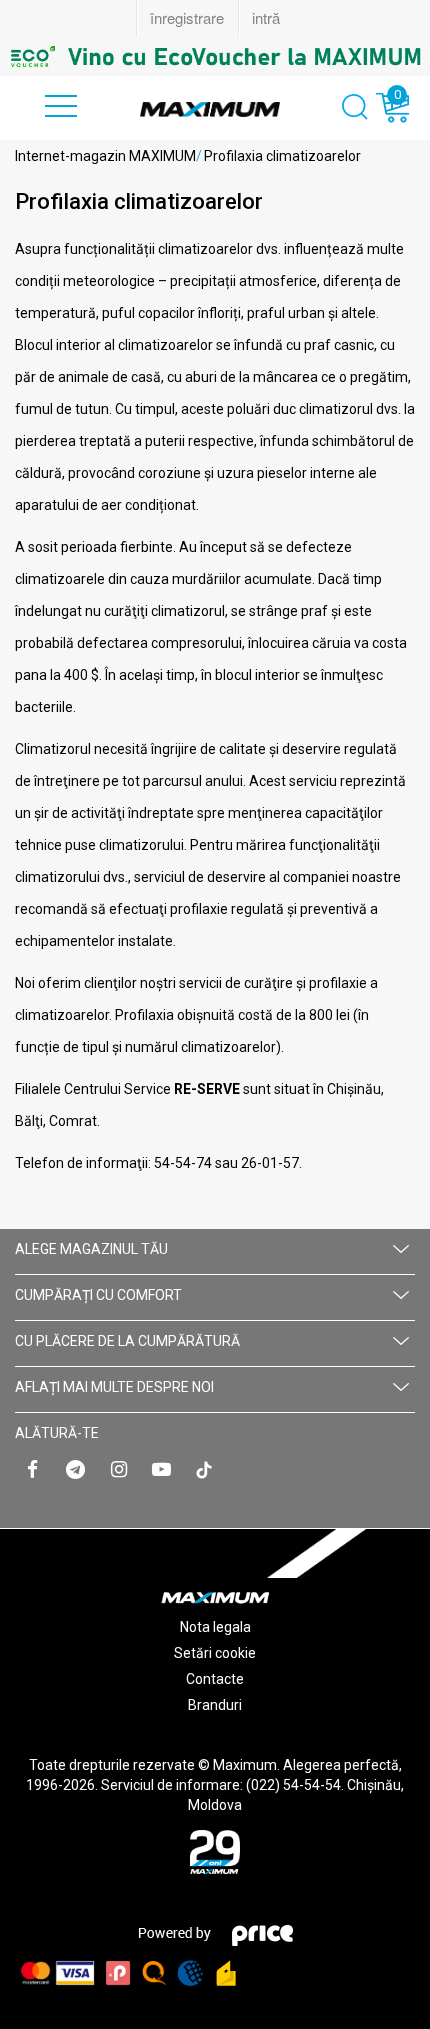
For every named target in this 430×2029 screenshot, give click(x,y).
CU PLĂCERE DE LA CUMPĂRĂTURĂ (127, 1341)
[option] (215, 56)
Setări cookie (215, 1653)
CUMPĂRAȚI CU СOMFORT (98, 1295)
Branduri (215, 1705)
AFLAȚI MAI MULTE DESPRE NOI (114, 1387)
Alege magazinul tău (91, 1249)
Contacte (215, 1679)
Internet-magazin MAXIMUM (105, 156)
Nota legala (215, 1627)
